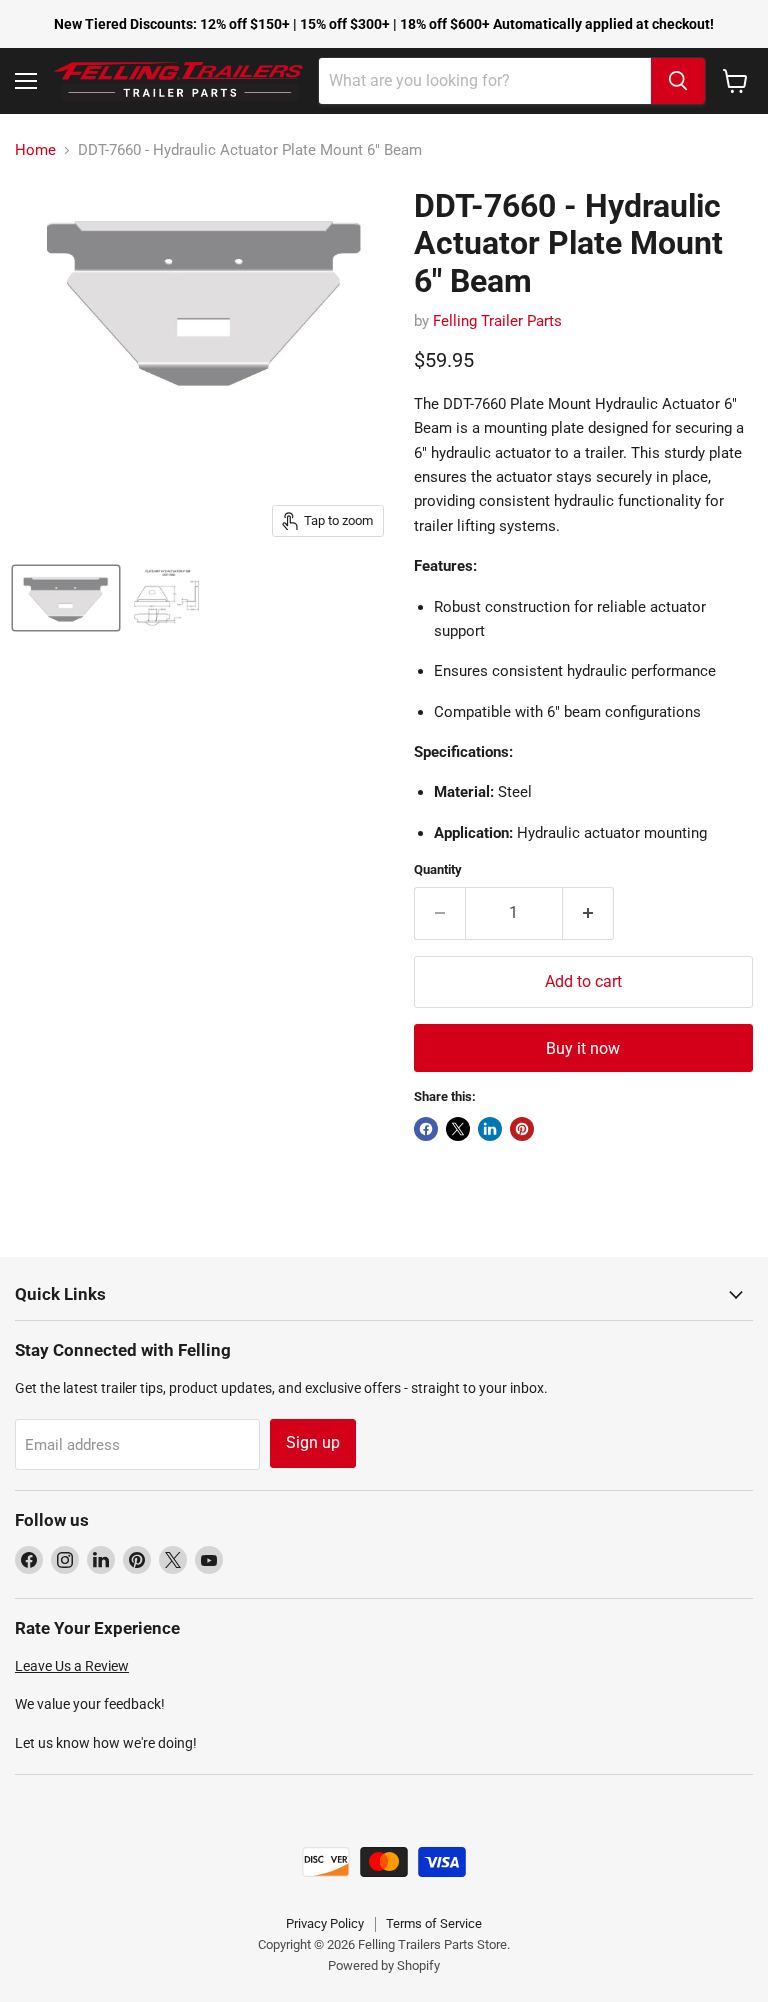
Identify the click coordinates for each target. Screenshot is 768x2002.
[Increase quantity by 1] (588, 913)
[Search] (678, 81)
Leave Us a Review (72, 1666)
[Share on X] (458, 1129)
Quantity (438, 869)
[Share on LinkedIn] (490, 1129)
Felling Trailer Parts (497, 321)
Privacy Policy (325, 1923)
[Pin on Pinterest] (522, 1129)
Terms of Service (434, 1923)
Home (35, 150)
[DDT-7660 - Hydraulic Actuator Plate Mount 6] (66, 598)
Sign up (313, 1442)
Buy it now (583, 1048)
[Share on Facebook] (426, 1129)
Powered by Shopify (384, 1965)
